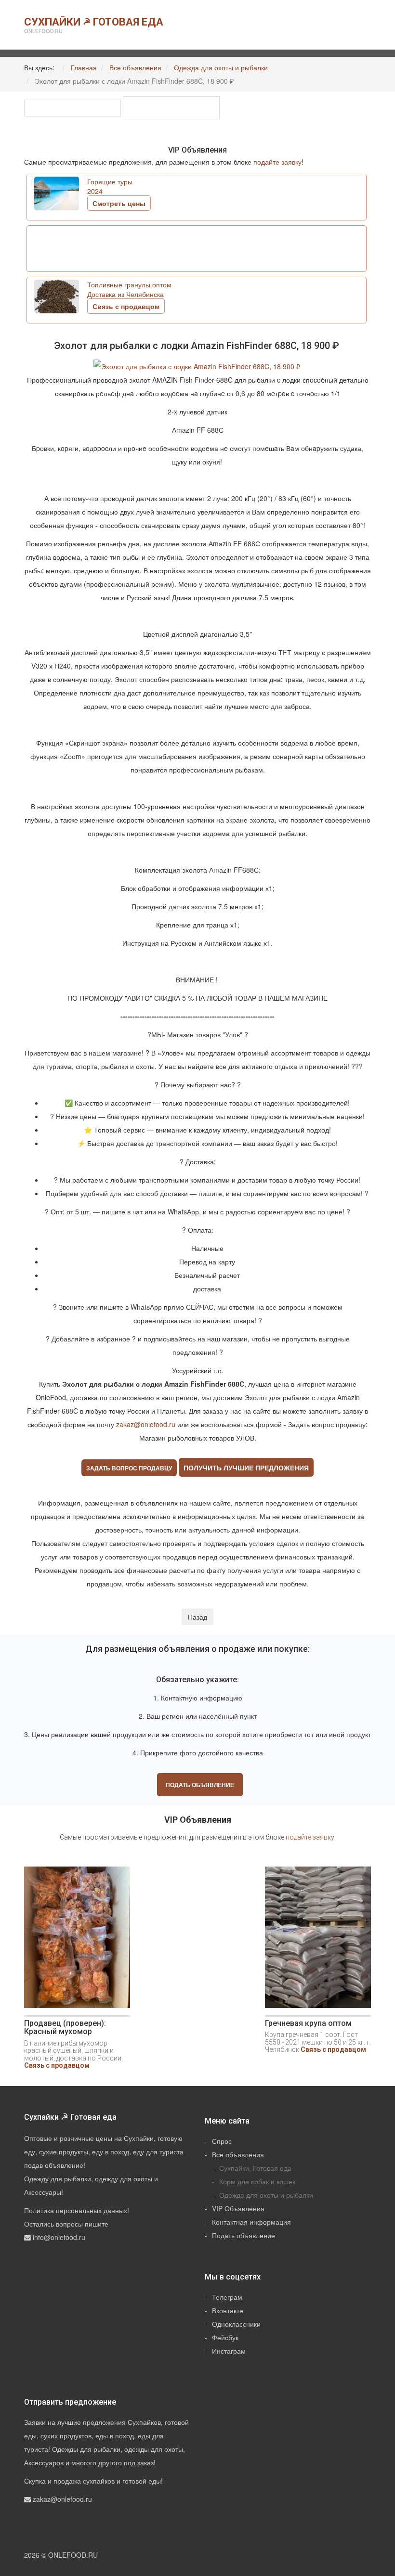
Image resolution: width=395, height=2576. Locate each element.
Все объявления (238, 2154)
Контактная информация (251, 2222)
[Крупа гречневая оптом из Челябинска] (318, 1941)
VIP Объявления (238, 2208)
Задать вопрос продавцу (129, 1468)
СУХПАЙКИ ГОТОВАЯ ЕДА (94, 25)
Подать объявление (200, 1785)
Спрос (222, 2141)
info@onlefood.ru (59, 2237)
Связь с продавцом (57, 2065)
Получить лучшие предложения (246, 1468)
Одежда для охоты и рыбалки (266, 2195)
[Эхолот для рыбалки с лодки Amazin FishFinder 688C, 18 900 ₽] (198, 365)
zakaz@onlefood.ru (146, 1424)
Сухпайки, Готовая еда (255, 2168)
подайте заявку (277, 162)
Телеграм (227, 2297)
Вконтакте (228, 2310)
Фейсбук (225, 2337)
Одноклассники (236, 2324)
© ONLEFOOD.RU (70, 2555)
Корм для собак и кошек (257, 2181)
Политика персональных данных (76, 2210)
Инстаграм (229, 2351)
